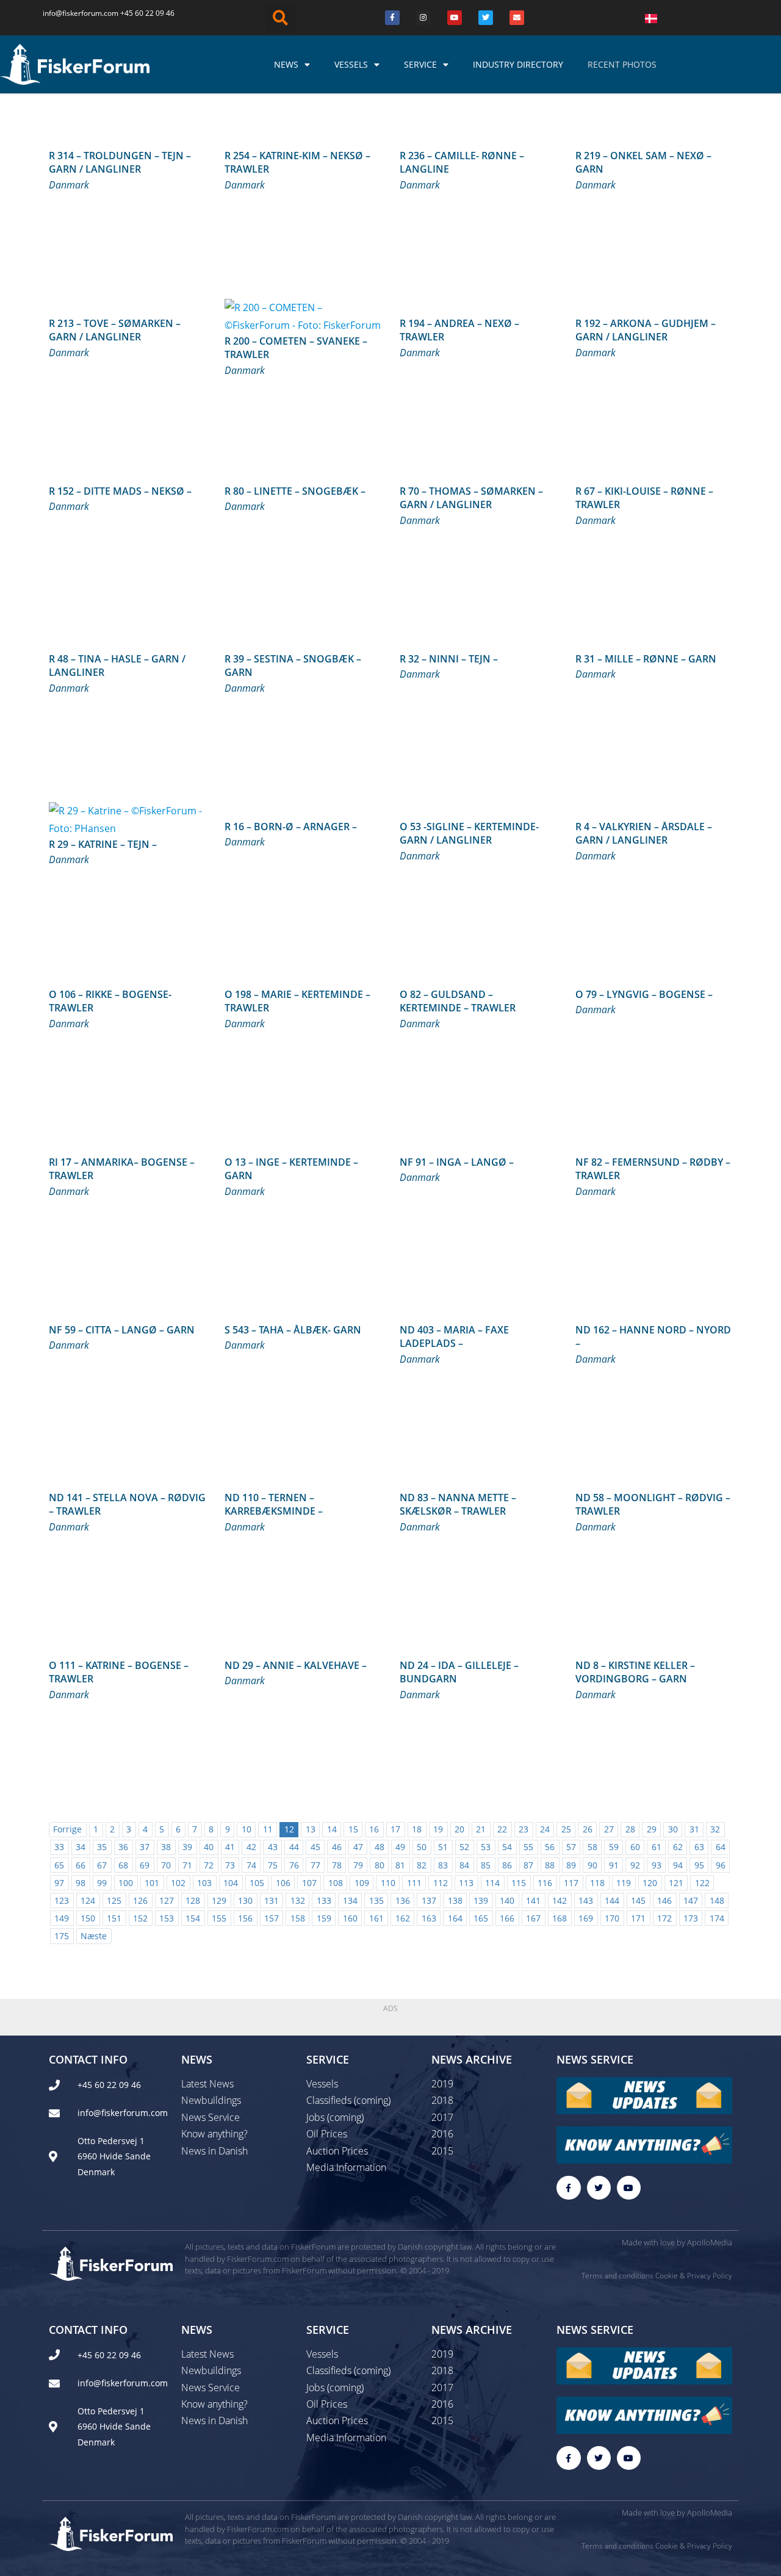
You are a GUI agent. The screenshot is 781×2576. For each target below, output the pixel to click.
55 (528, 1847)
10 (247, 1829)
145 (638, 1900)
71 (187, 1865)
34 (81, 1847)
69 (145, 1865)
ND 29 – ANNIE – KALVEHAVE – (296, 1665)
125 (114, 1900)
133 (324, 1900)
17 (395, 1829)
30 (673, 1829)
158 (298, 1918)
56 (550, 1847)
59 (614, 1847)
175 (62, 1936)
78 (337, 1865)
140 (507, 1900)
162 (403, 1918)
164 (455, 1918)
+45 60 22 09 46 (147, 13)
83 (443, 1865)
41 (230, 1847)
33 (59, 1847)
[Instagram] (423, 18)
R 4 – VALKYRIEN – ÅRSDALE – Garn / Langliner (644, 833)
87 (528, 1865)
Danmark (69, 185)
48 (380, 1847)
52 (464, 1847)
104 (231, 1883)
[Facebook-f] (568, 2188)
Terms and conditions (617, 2276)
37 (145, 1847)
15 (353, 1829)
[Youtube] (455, 18)
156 (245, 1918)
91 (614, 1865)
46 (337, 1847)
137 (429, 1900)
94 (678, 1865)
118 (597, 1883)
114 (492, 1883)
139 (481, 1900)
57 (571, 1847)
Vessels (351, 64)
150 (88, 1918)
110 (388, 1883)
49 (400, 1847)
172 (664, 1918)
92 (635, 1865)
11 (268, 1829)
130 (245, 1900)
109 (362, 1883)
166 (507, 1918)
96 (721, 1865)
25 (566, 1829)
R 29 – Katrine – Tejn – (103, 844)
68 (123, 1865)
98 (81, 1883)
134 (350, 1900)
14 (332, 1829)
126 (140, 1900)
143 (586, 1900)
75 (273, 1865)
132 (298, 1900)
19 (438, 1829)
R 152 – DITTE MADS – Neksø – (120, 491)
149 (62, 1918)
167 (533, 1918)
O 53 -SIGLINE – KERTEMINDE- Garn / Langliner (469, 833)
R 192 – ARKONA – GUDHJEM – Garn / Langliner (646, 330)
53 (486, 1847)
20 (459, 1829)
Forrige (67, 1829)
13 (311, 1829)
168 (560, 1918)
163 (429, 1918)
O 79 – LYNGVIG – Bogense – (644, 994)
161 (376, 1918)
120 (650, 1883)
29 (652, 1829)
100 (126, 1883)
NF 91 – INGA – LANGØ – (457, 1162)
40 (209, 1847)
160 (350, 1918)
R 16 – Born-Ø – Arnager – (291, 827)
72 (209, 1865)
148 (717, 1900)
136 (403, 1900)
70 (166, 1865)
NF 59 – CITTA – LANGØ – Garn (122, 1330)
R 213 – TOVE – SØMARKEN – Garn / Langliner (115, 330)
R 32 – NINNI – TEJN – (449, 659)
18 (417, 1829)
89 (571, 1865)
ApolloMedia (710, 2242)
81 (400, 1865)
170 (612, 1918)
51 (443, 1847)
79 (358, 1865)
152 (140, 1918)
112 (441, 1883)
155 (219, 1918)
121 (676, 1883)
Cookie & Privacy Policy (694, 2276)
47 (358, 1847)
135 (376, 1900)
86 (507, 1865)
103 (204, 1883)
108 (336, 1883)
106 (283, 1883)
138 (455, 1900)
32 (715, 1829)
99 (102, 1883)
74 (251, 1865)
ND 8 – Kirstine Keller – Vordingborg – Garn (635, 1672)
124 (88, 1900)
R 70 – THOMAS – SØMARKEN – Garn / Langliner (471, 498)
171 (638, 1918)
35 (102, 1847)
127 (167, 1900)
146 (664, 1900)
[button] (281, 18)
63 (699, 1847)
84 (464, 1865)
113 (466, 1883)
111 (414, 1883)
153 (167, 1918)
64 (721, 1847)
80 (380, 1865)
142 (560, 1900)
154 (193, 1918)
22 (502, 1829)
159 (324, 1918)
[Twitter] (486, 18)
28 (630, 1829)
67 (102, 1865)
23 (524, 1829)
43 (273, 1847)
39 (187, 1847)
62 (678, 1847)
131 (272, 1900)
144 (612, 1900)
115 (519, 1883)
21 (481, 1829)
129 (219, 1900)
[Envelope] (517, 18)
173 (691, 1918)
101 (152, 1883)
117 (571, 1883)
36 (123, 1847)
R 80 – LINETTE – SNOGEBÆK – (295, 491)
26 (588, 1829)
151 (114, 1918)
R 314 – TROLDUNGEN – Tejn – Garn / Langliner (120, 162)
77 (315, 1865)
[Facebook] (392, 18)
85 (486, 1865)
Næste (94, 1936)
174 (717, 1918)
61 (657, 1847)
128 (193, 1900)
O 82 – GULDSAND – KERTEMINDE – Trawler (458, 1001)
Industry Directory (518, 64)
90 (592, 1865)
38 (166, 1847)
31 (694, 1829)
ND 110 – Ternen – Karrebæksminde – (274, 1504)
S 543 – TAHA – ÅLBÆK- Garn (293, 1330)
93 (657, 1865)
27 (609, 1829)
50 (422, 1847)
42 (251, 1847)
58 (592, 1847)
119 (624, 1883)
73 (230, 1865)
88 (550, 1865)
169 (586, 1918)
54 (507, 1847)
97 (59, 1883)
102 (178, 1883)
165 (481, 1918)
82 (422, 1865)
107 (309, 1883)
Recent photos (622, 64)
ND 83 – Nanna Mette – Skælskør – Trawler (458, 1504)
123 (62, 1900)
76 (294, 1865)
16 (374, 1829)
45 (315, 1847)
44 (294, 1847)
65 (59, 1865)
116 (545, 1883)
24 (545, 1829)
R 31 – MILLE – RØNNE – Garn (646, 659)
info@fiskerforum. (73, 13)
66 (81, 1865)
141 (533, 1900)
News (286, 64)
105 (257, 1883)
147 (691, 1900)
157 (272, 1918)
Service (420, 64)
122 (702, 1883)
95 (699, 1865)
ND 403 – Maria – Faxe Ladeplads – (454, 1336)
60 (635, 1847)
